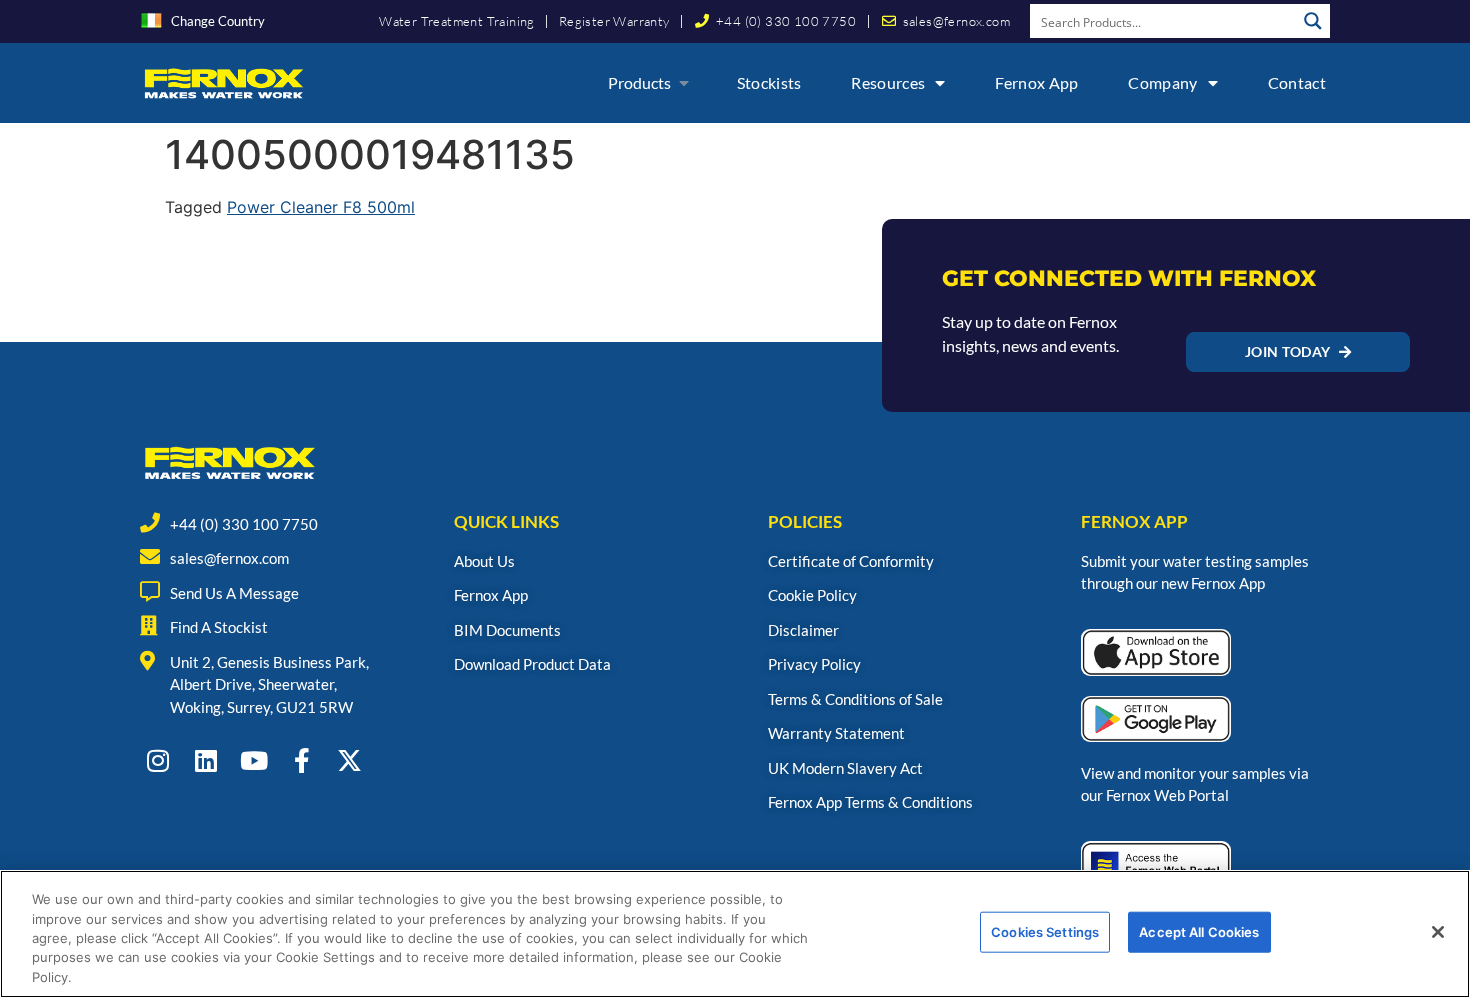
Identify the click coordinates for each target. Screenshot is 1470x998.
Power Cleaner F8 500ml (321, 207)
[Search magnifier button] (1313, 21)
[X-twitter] (349, 760)
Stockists (769, 82)
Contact (1297, 82)
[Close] (1438, 932)
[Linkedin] (205, 760)
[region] (735, 934)
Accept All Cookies (1199, 932)
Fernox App (1036, 82)
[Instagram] (157, 760)
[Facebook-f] (301, 760)
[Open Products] (684, 83)
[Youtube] (253, 760)
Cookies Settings (1045, 932)
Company (1162, 82)
